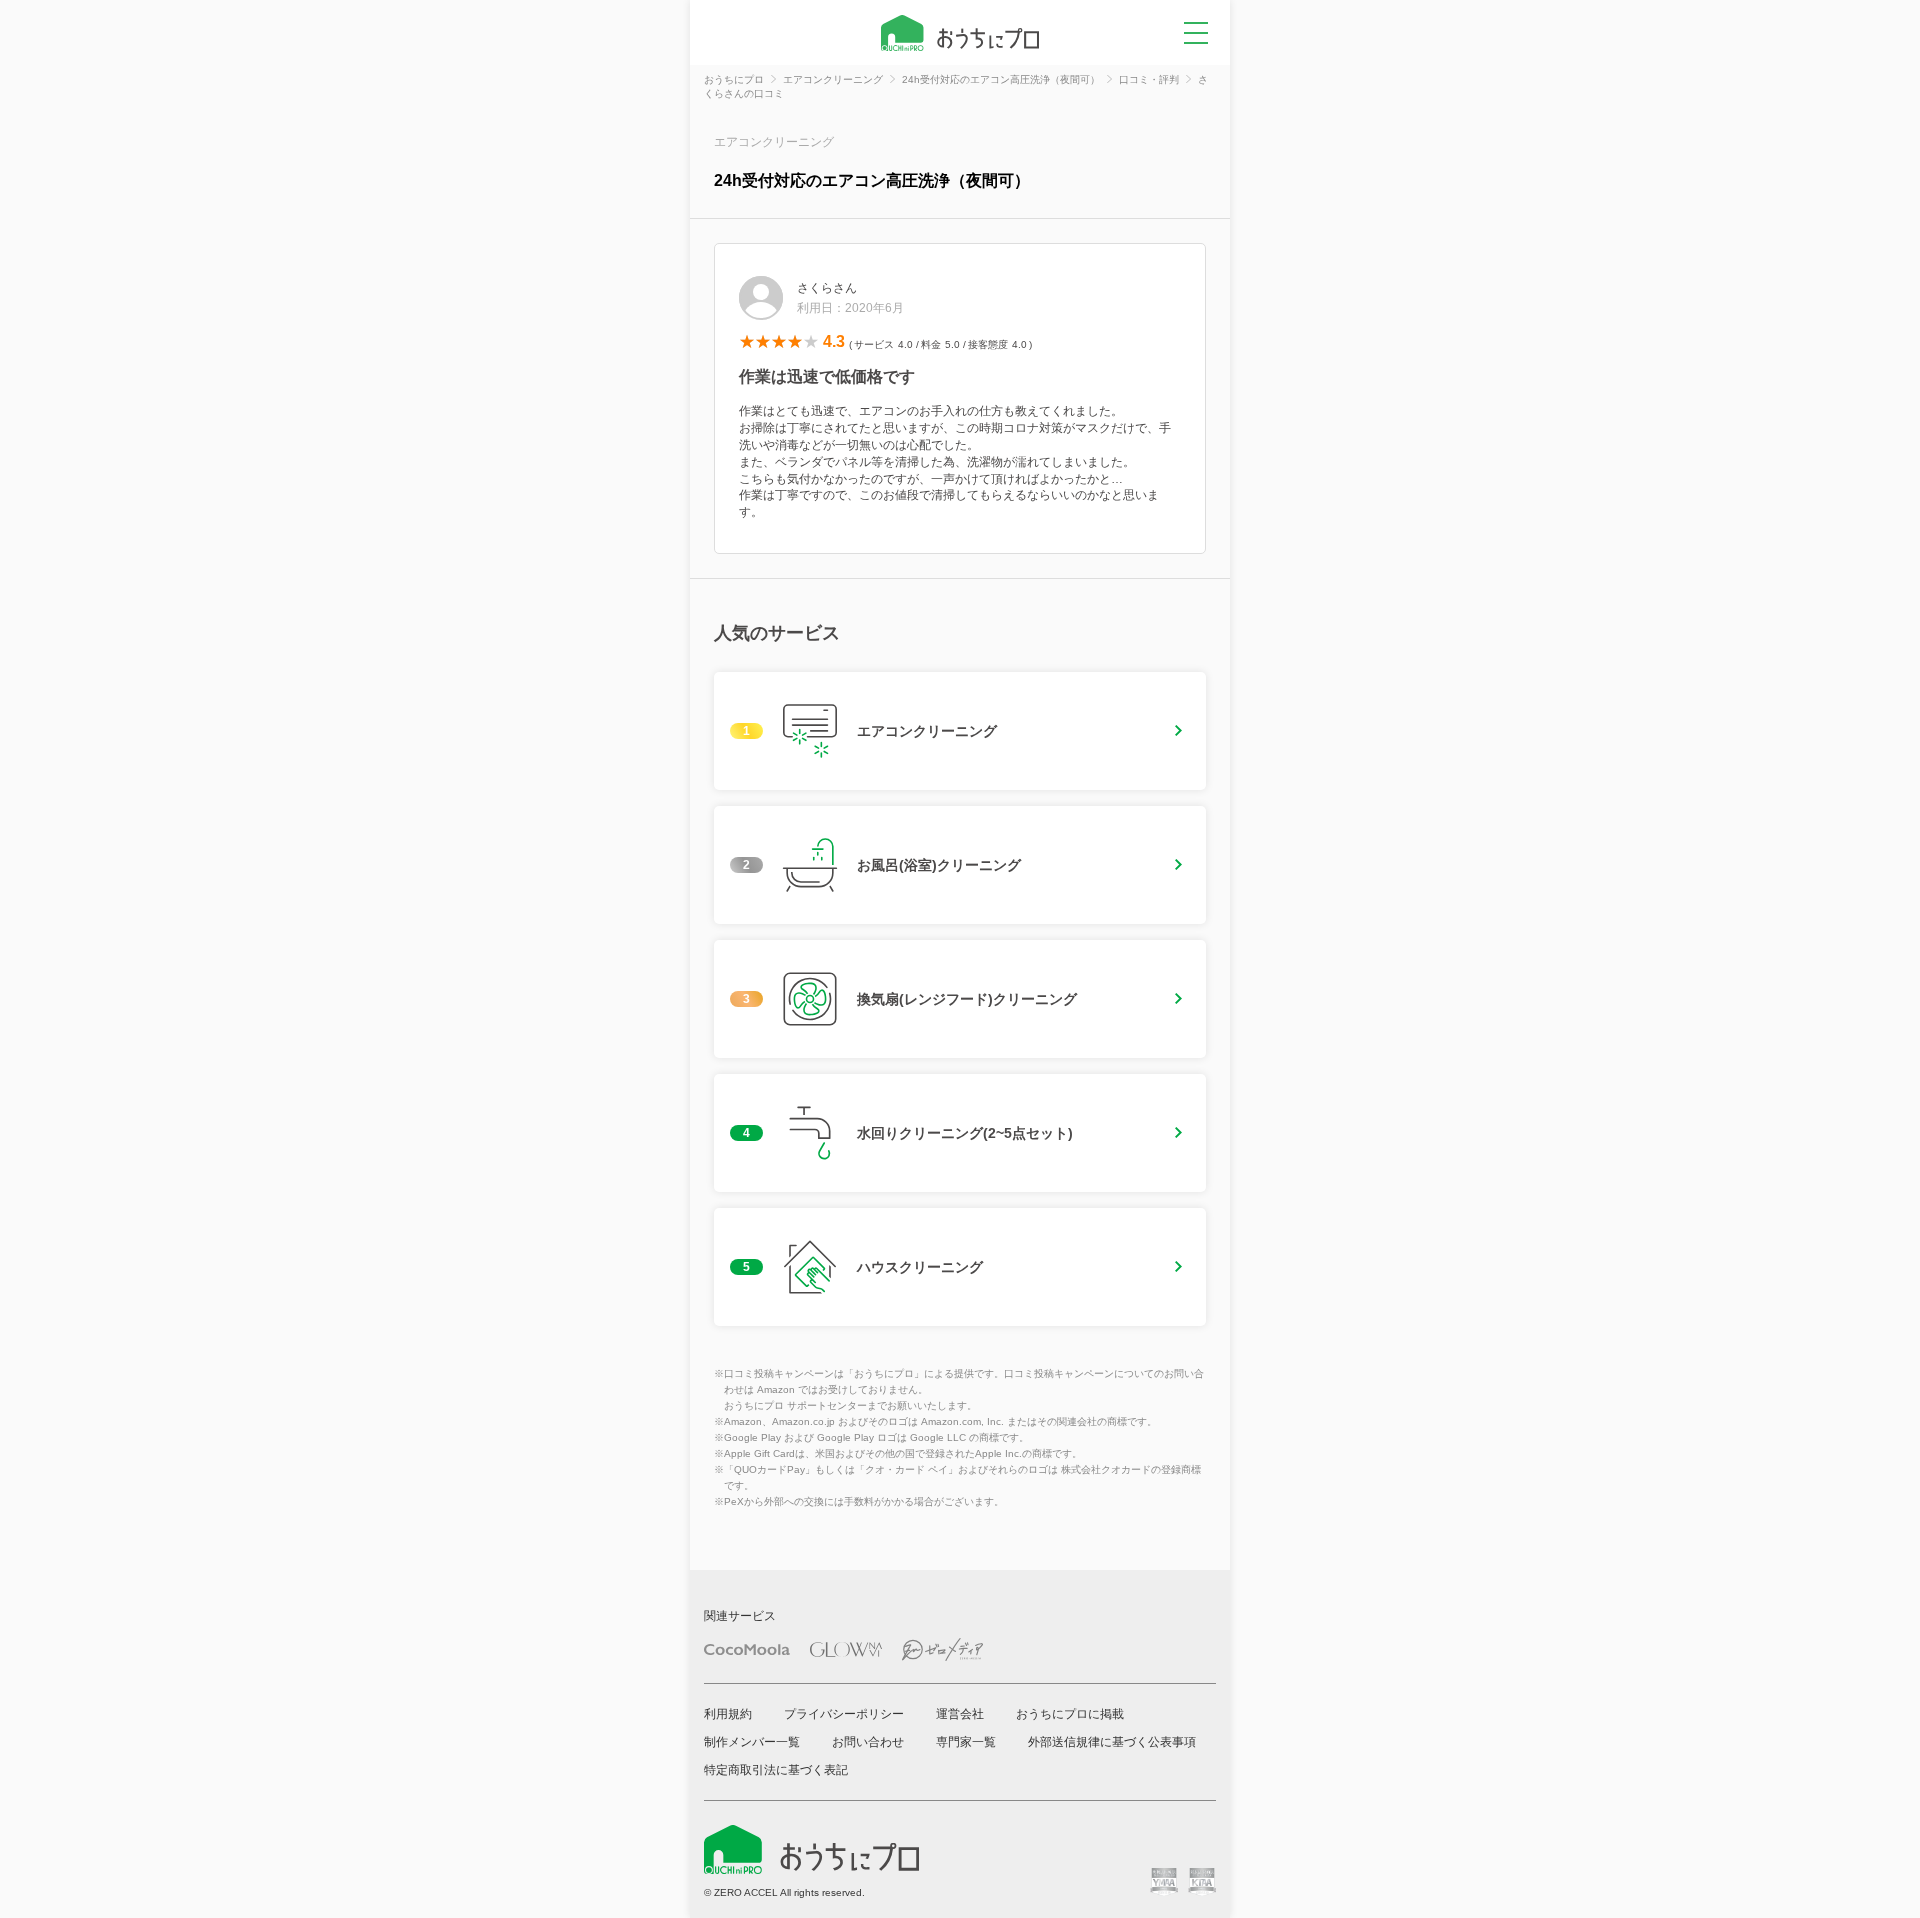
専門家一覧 (966, 1742)
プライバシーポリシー (844, 1714)
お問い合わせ (868, 1742)
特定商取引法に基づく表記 (776, 1770)
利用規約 (728, 1714)
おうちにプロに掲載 (1070, 1714)
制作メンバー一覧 (752, 1742)
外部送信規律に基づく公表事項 (1112, 1742)
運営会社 (960, 1714)
